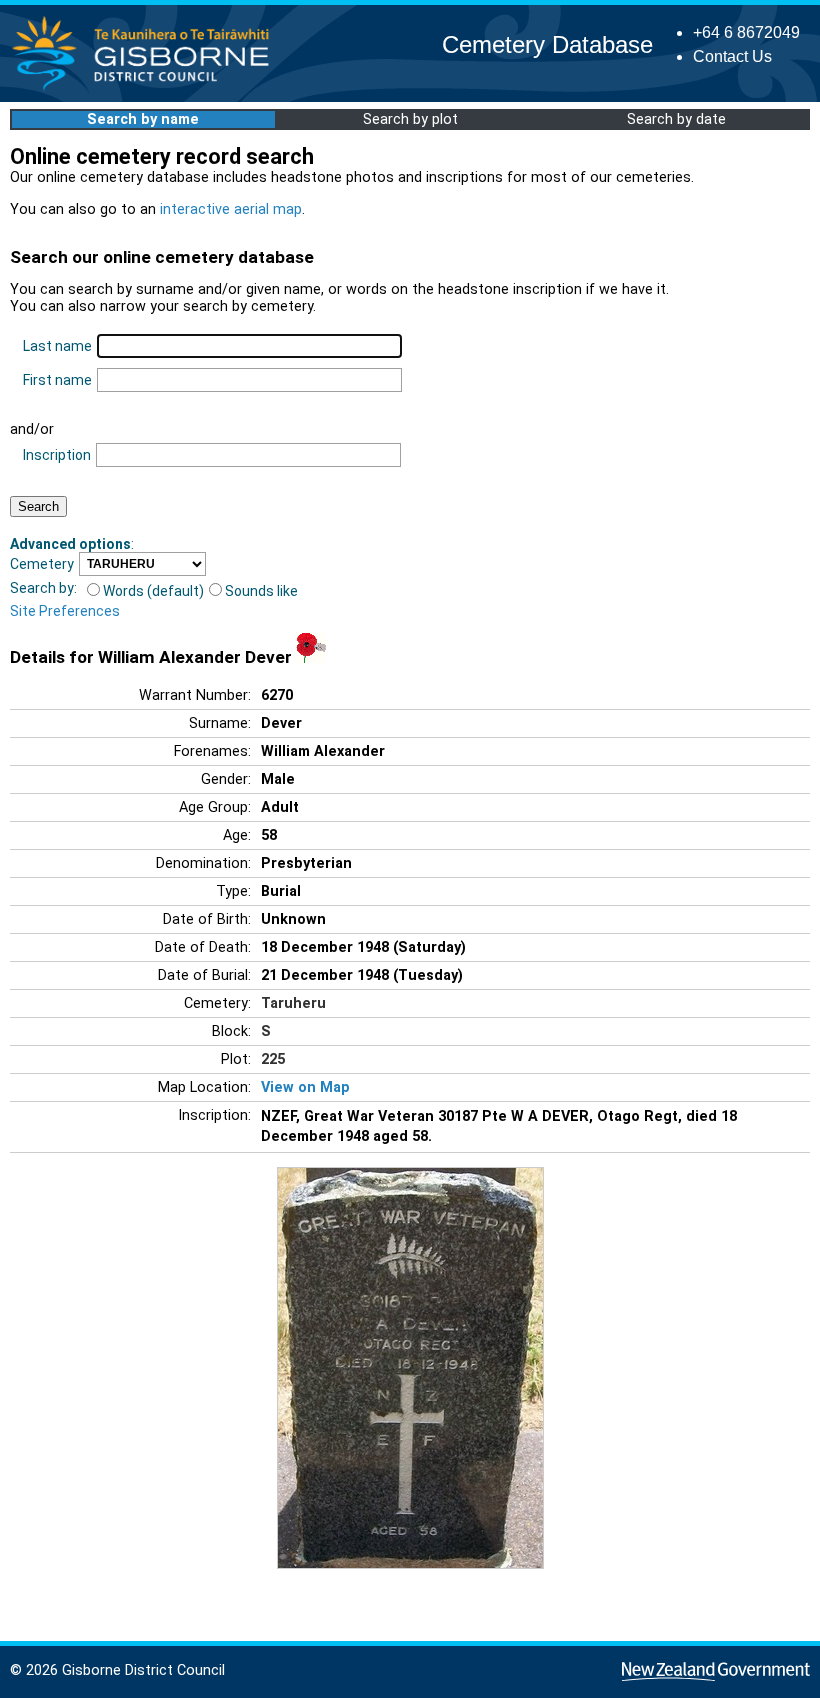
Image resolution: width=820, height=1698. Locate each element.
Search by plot (410, 119)
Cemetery (42, 564)
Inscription (57, 455)
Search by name (143, 119)
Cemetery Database (547, 44)
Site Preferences (65, 611)
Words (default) (153, 591)
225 (273, 1059)
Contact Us (732, 56)
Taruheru (293, 1003)
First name (57, 380)
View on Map (305, 1087)
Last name (57, 346)
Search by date (676, 119)
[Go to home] (146, 89)
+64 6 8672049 (746, 32)
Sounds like (261, 591)
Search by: (43, 588)
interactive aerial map (231, 209)
